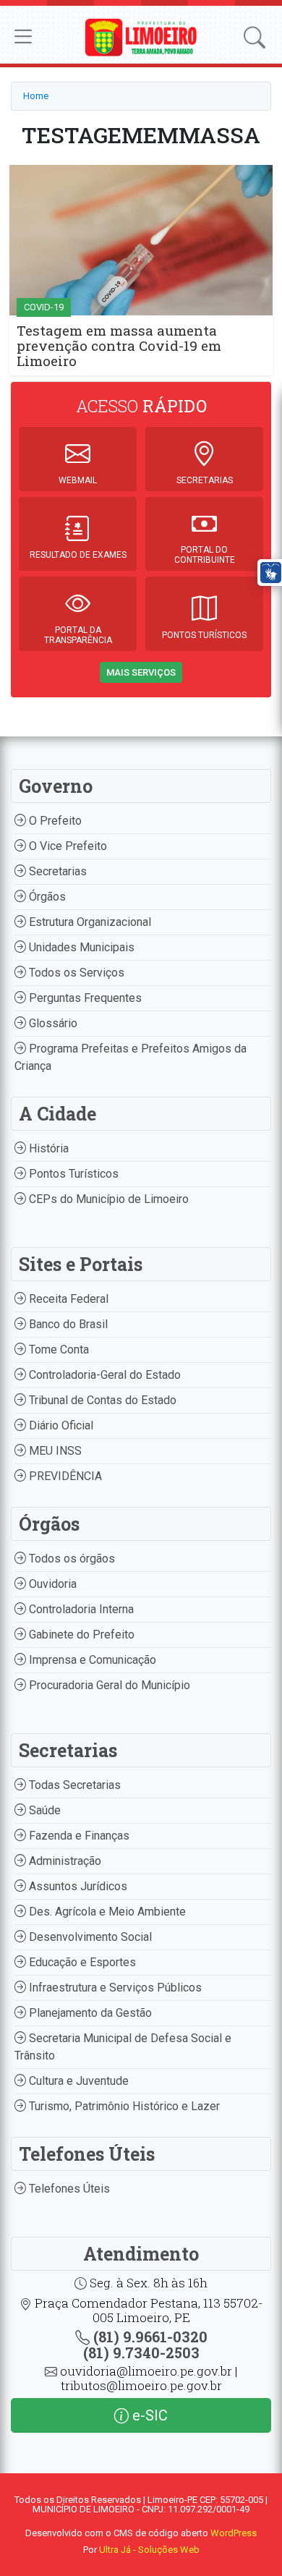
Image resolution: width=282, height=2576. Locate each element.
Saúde (43, 1810)
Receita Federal (67, 1299)
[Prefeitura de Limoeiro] (141, 37)
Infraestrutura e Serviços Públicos (114, 1988)
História (47, 1148)
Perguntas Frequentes (84, 998)
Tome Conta (57, 1349)
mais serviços (141, 672)
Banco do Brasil (67, 1324)
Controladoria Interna (80, 1609)
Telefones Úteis (68, 2189)
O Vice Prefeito (67, 846)
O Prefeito (54, 821)
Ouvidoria (51, 1584)
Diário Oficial (60, 1425)
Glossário (52, 1023)
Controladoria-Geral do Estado (103, 1375)
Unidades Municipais (80, 947)
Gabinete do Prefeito (80, 1635)
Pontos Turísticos (72, 1174)
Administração (64, 1861)
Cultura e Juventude (77, 2081)
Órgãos (46, 897)
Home (36, 96)
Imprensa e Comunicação (91, 1660)
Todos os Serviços (75, 973)
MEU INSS (54, 1451)
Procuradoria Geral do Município (108, 1685)
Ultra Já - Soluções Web (149, 2550)
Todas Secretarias (73, 1785)
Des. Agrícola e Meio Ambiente (106, 1912)
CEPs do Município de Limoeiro (107, 1199)
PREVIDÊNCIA (64, 1476)
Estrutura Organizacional (89, 922)
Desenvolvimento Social (89, 1937)
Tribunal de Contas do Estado (101, 1400)
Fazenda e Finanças (78, 1836)
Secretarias (56, 871)
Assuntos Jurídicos (77, 1886)
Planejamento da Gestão (89, 2013)
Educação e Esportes (81, 1962)
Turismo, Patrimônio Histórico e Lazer (123, 2106)
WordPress (234, 2533)
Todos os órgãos (70, 1559)
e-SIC (148, 2415)
